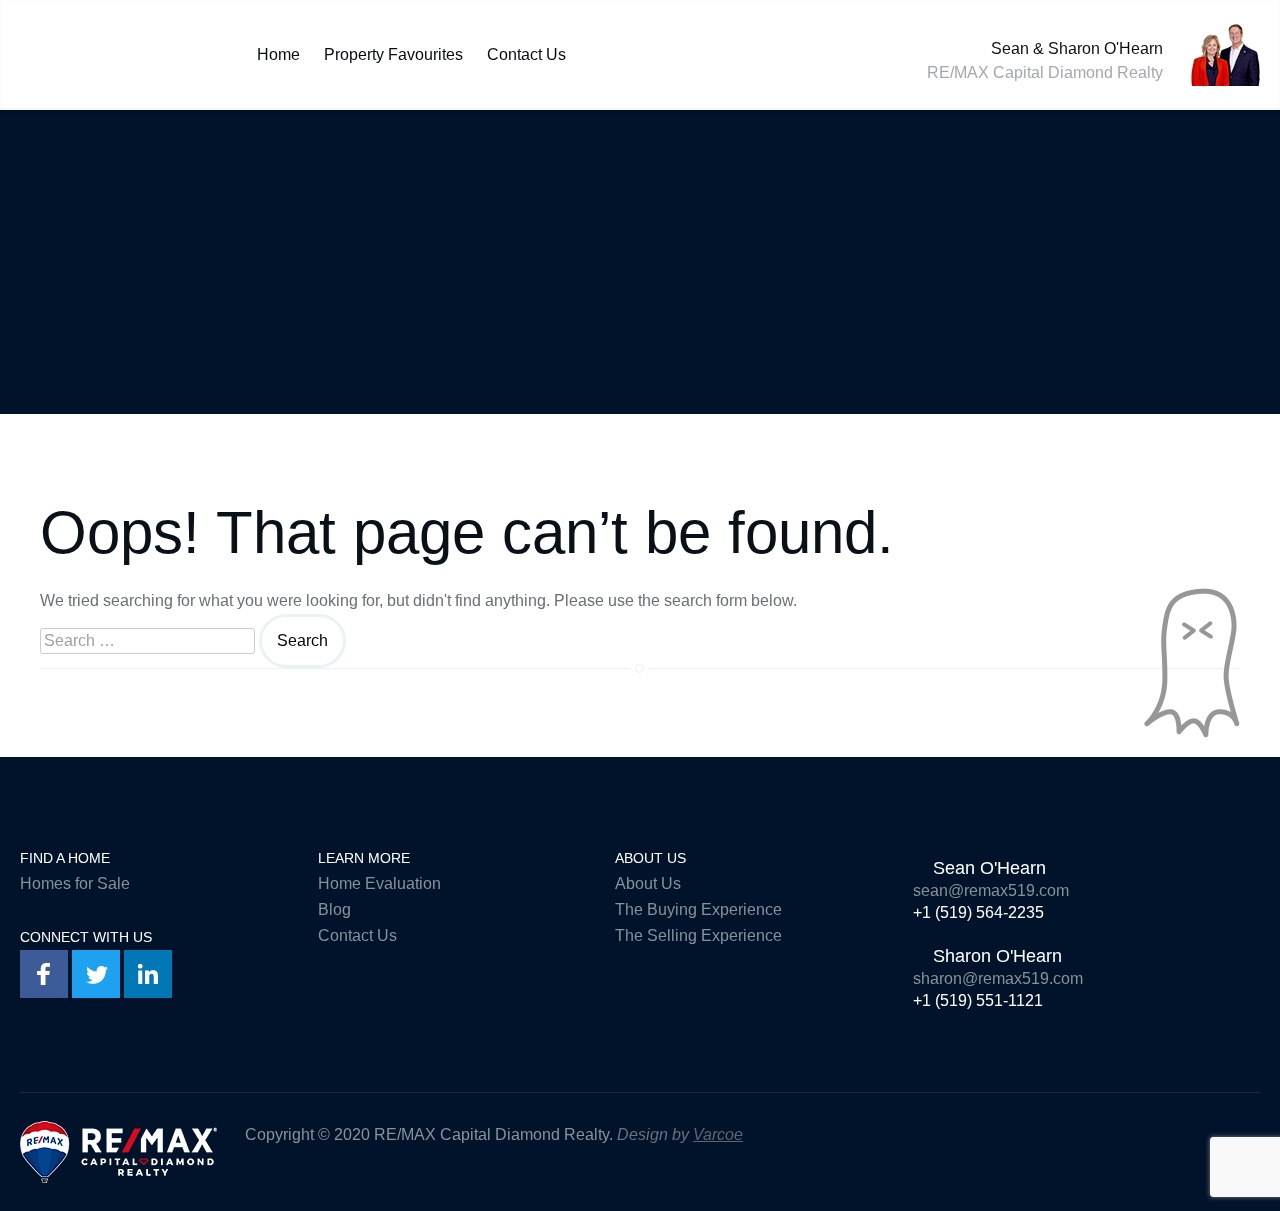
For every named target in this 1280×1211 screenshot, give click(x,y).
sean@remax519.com (991, 890)
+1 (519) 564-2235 (978, 912)
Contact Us (526, 50)
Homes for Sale (75, 883)
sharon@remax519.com (998, 978)
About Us (648, 883)
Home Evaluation (379, 883)
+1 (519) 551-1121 (978, 1000)
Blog (334, 909)
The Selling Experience (698, 935)
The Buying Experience (698, 909)
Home (278, 50)
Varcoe (718, 1134)
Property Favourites (393, 50)
